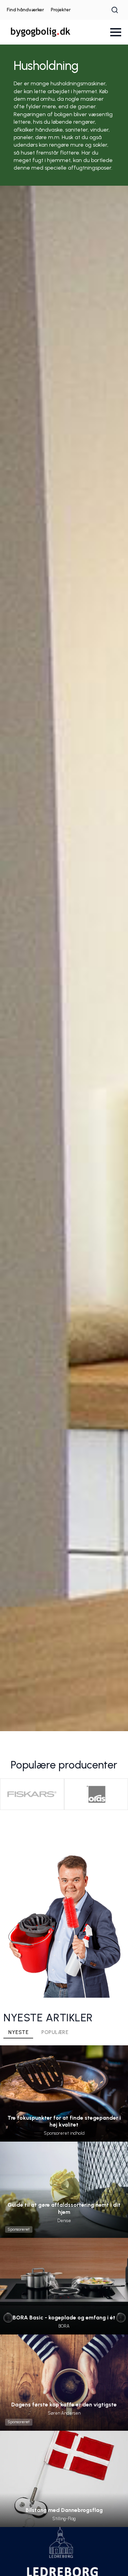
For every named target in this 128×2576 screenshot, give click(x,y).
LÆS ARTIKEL (64, 2107)
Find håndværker (25, 10)
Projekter (61, 10)
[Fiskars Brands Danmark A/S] (32, 1794)
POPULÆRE (55, 2032)
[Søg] (115, 10)
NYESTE (18, 2032)
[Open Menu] (116, 32)
